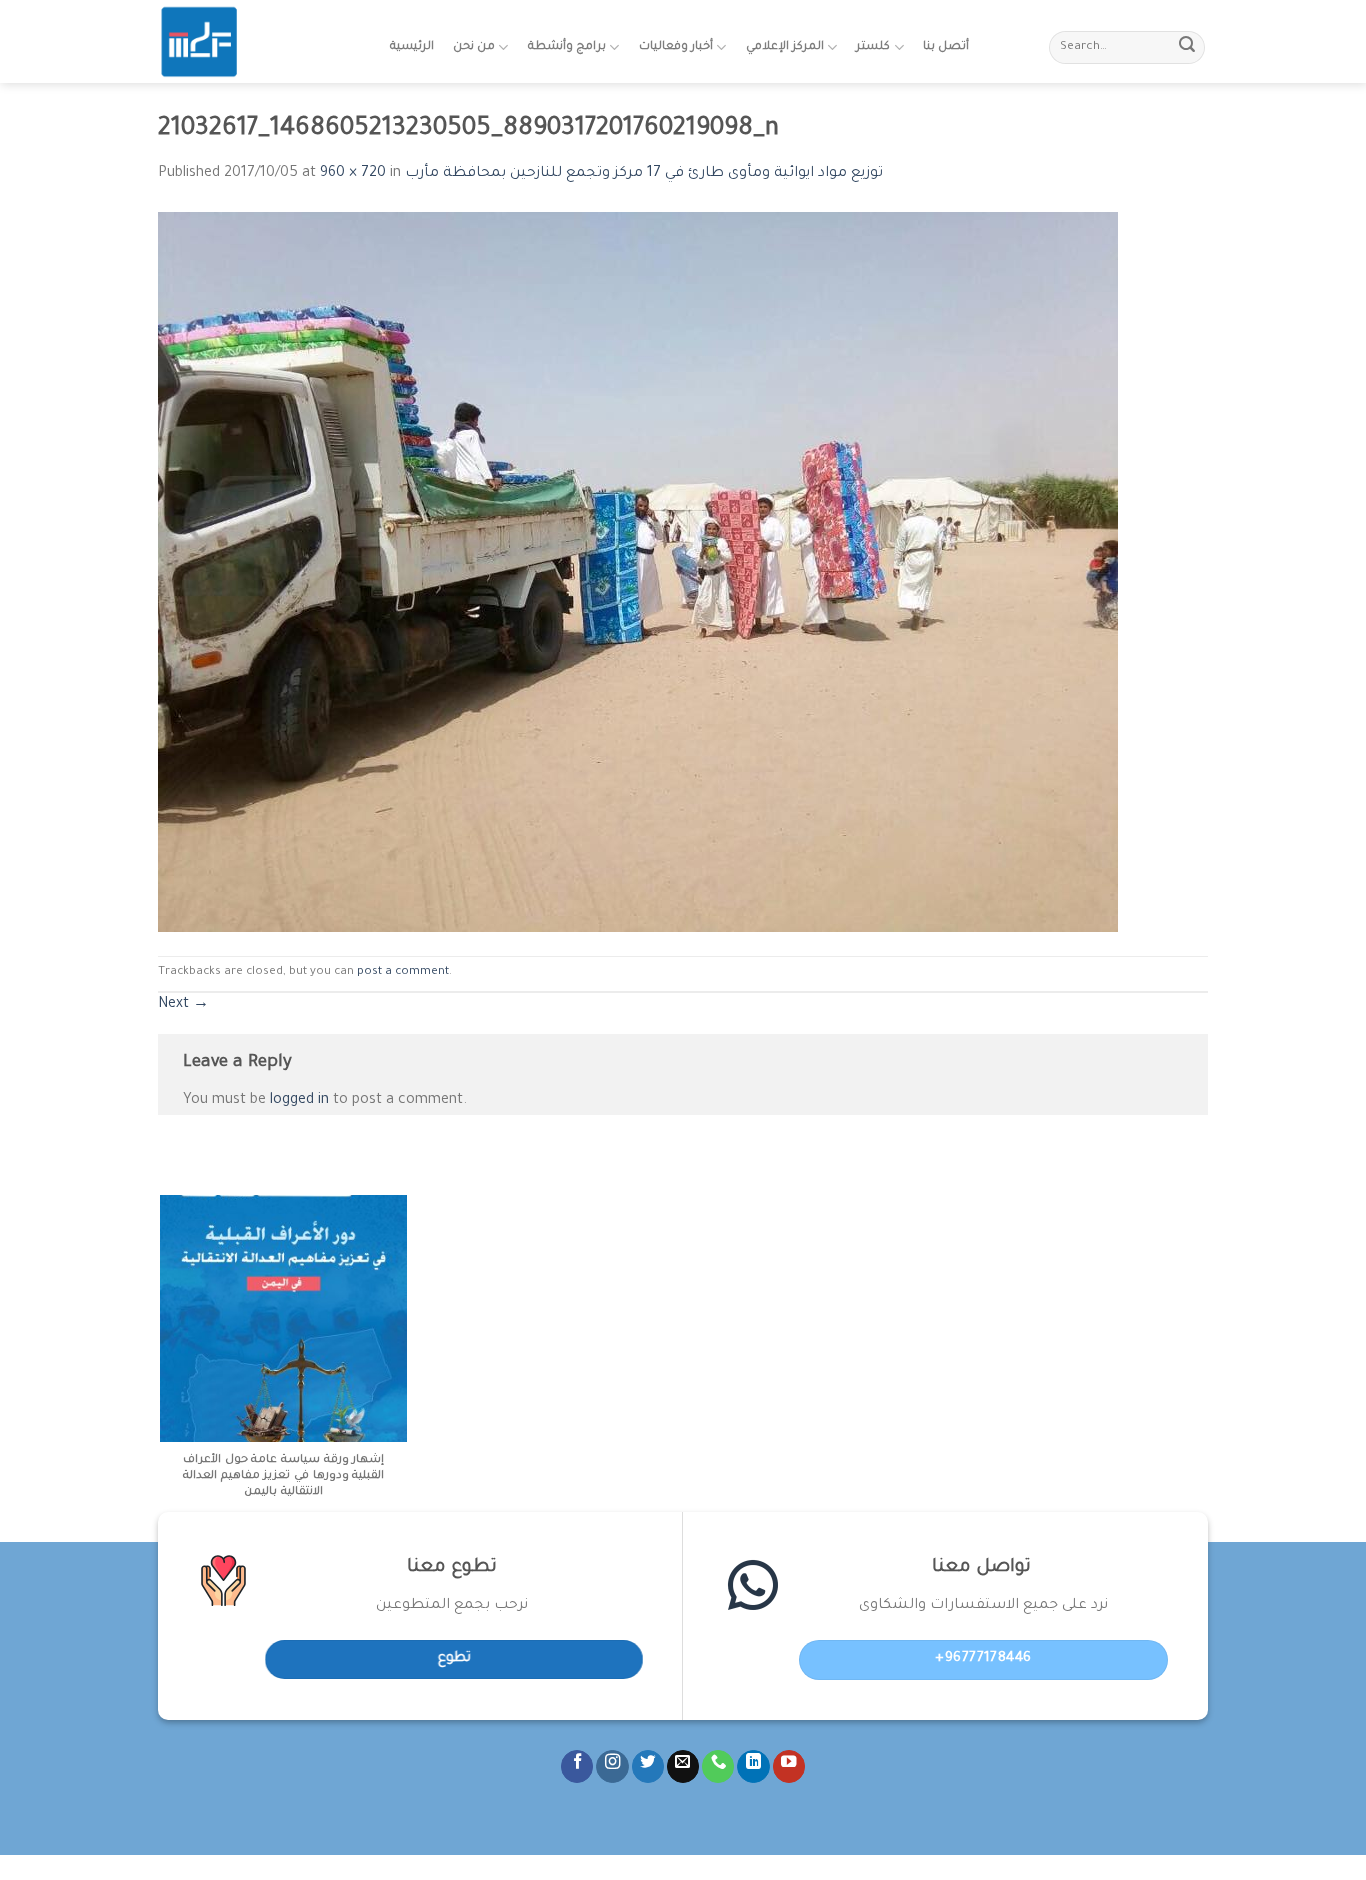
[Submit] (1187, 48)
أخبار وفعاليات (676, 47)
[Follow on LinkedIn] (753, 1766)
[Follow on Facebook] (577, 1766)
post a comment (403, 972)
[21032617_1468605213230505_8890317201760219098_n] (638, 573)
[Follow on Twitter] (648, 1766)
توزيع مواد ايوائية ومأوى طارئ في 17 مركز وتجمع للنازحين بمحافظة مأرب (644, 174)
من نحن (474, 47)
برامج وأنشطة (567, 47)
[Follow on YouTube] (789, 1766)
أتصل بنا (946, 47)
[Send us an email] (683, 1766)
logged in (299, 1101)
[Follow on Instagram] (612, 1766)
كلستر (873, 47)
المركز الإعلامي (785, 47)
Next (183, 1005)
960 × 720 (353, 174)
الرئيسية (412, 47)
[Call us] (718, 1766)
